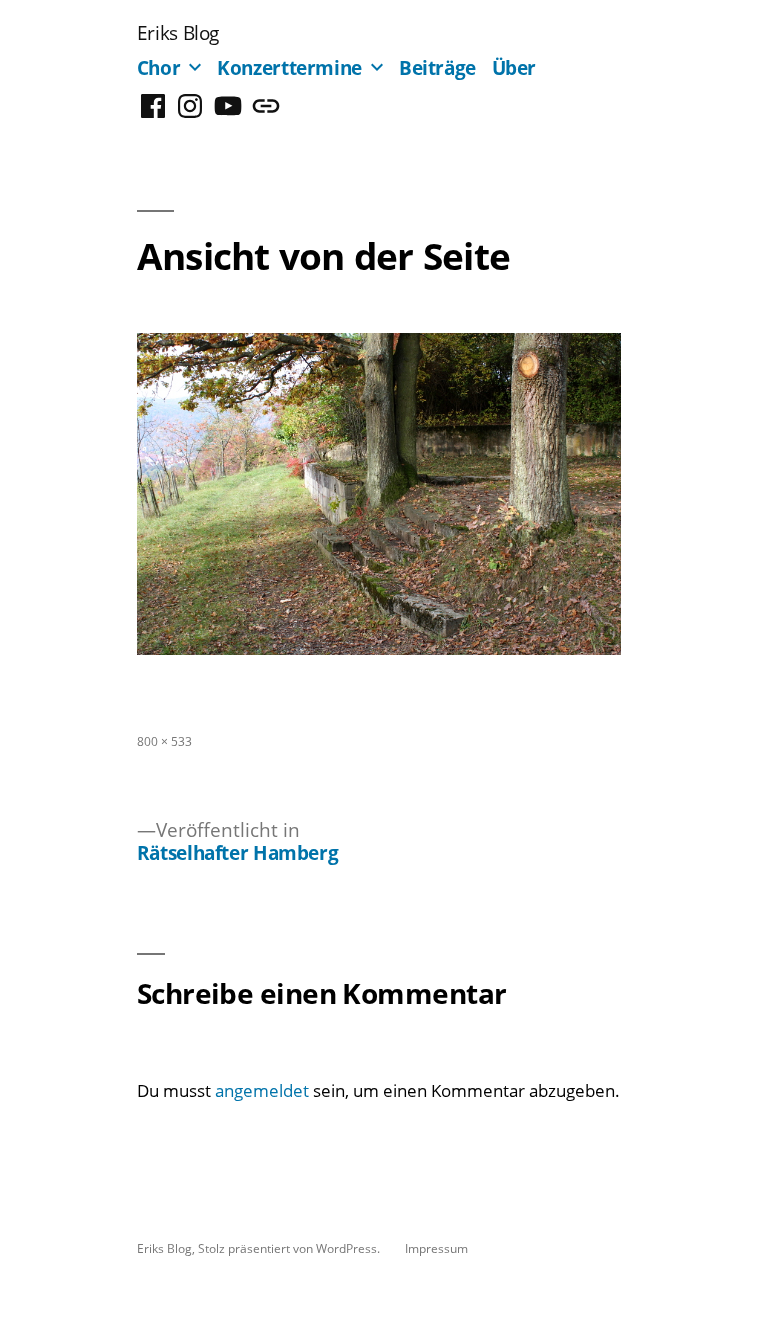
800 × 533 (164, 741)
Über (514, 67)
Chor (159, 67)
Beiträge (437, 67)
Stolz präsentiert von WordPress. (290, 1248)
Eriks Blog (178, 32)
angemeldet (262, 1090)
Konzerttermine (289, 67)
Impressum (436, 1248)
